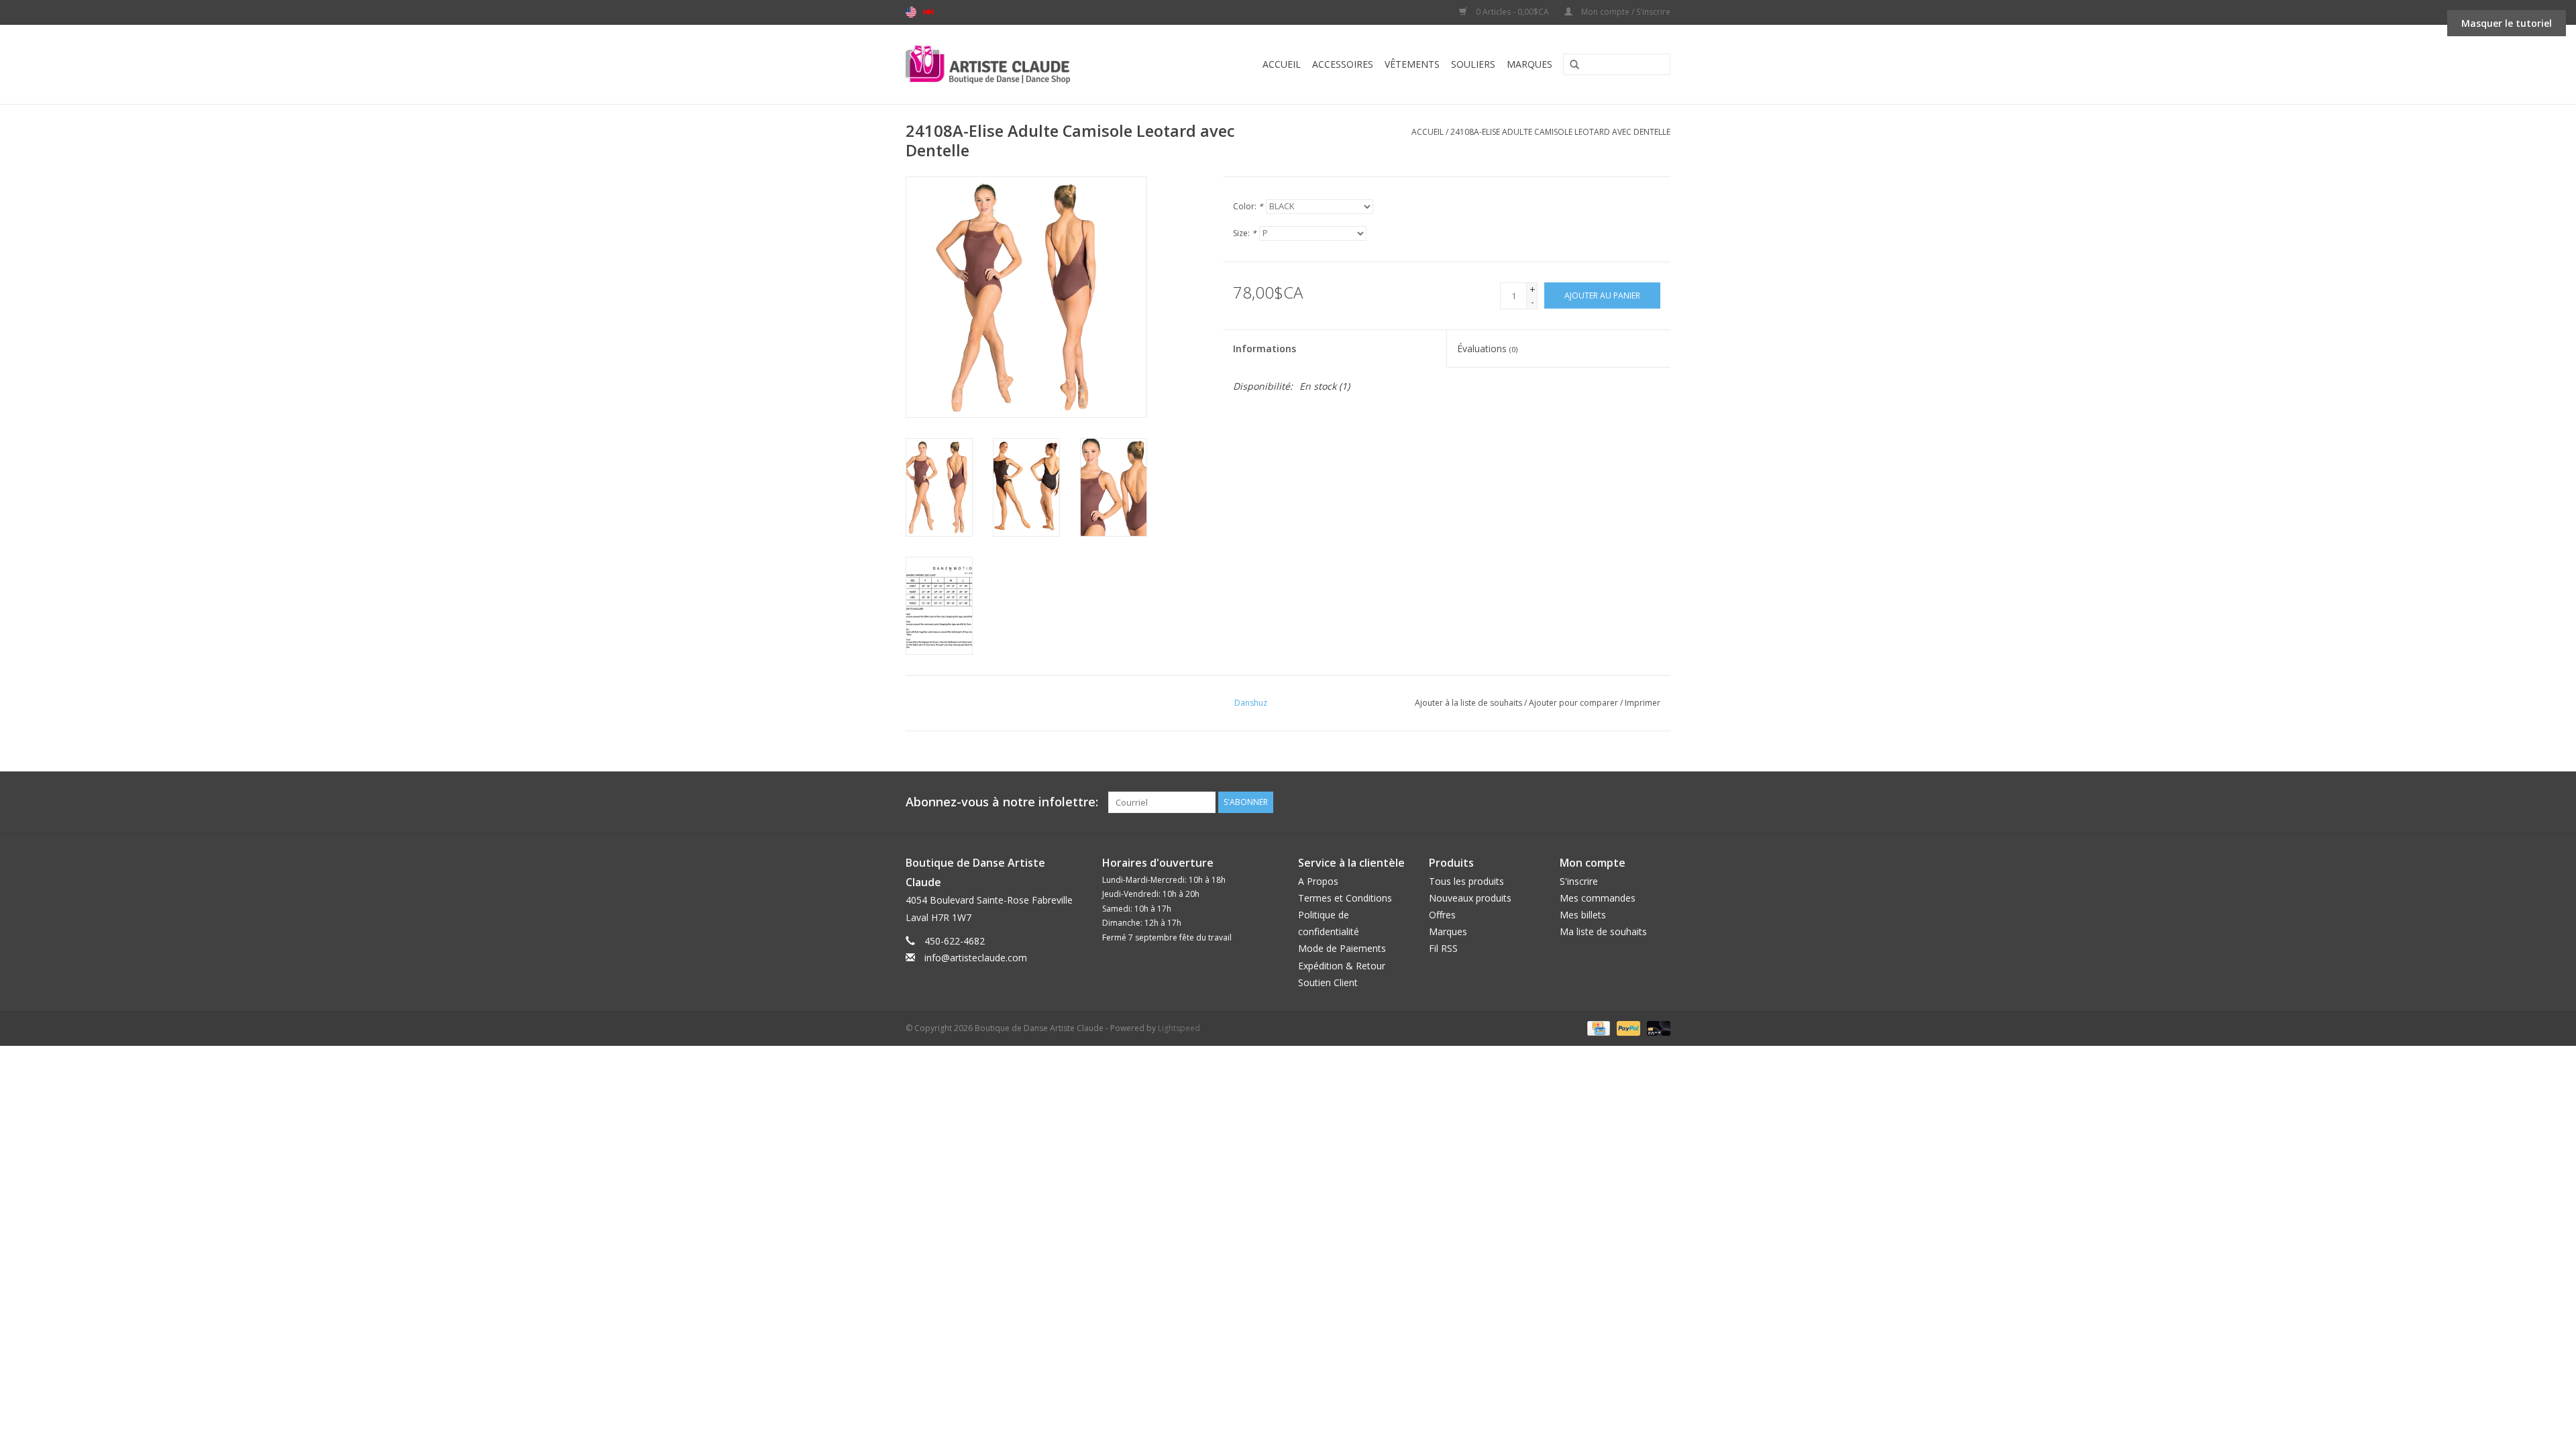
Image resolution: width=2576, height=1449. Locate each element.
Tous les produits (1466, 881)
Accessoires (1343, 64)
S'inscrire (1579, 881)
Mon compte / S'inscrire (1625, 12)
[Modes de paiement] (1597, 1027)
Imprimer (1643, 703)
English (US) (911, 12)
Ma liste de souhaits (1603, 931)
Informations (1265, 348)
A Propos (1318, 881)
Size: (1245, 233)
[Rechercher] (1570, 65)
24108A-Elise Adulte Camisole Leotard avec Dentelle (1560, 132)
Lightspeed (1179, 1028)
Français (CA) (928, 12)
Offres (1442, 915)
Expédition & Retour (1342, 966)
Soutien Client (1328, 982)
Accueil (1282, 64)
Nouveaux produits (1470, 898)
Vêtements (1412, 64)
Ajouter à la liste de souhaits (1468, 703)
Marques (1529, 64)
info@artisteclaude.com (976, 958)
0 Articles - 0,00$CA (1512, 12)
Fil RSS (1443, 948)
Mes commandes (1598, 898)
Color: (1248, 206)
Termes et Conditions (1345, 898)
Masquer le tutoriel (2507, 23)
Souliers (1473, 64)
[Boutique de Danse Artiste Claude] (1015, 64)
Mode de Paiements (1342, 948)
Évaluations (1487, 348)
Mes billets (1583, 915)
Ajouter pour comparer (1574, 703)
